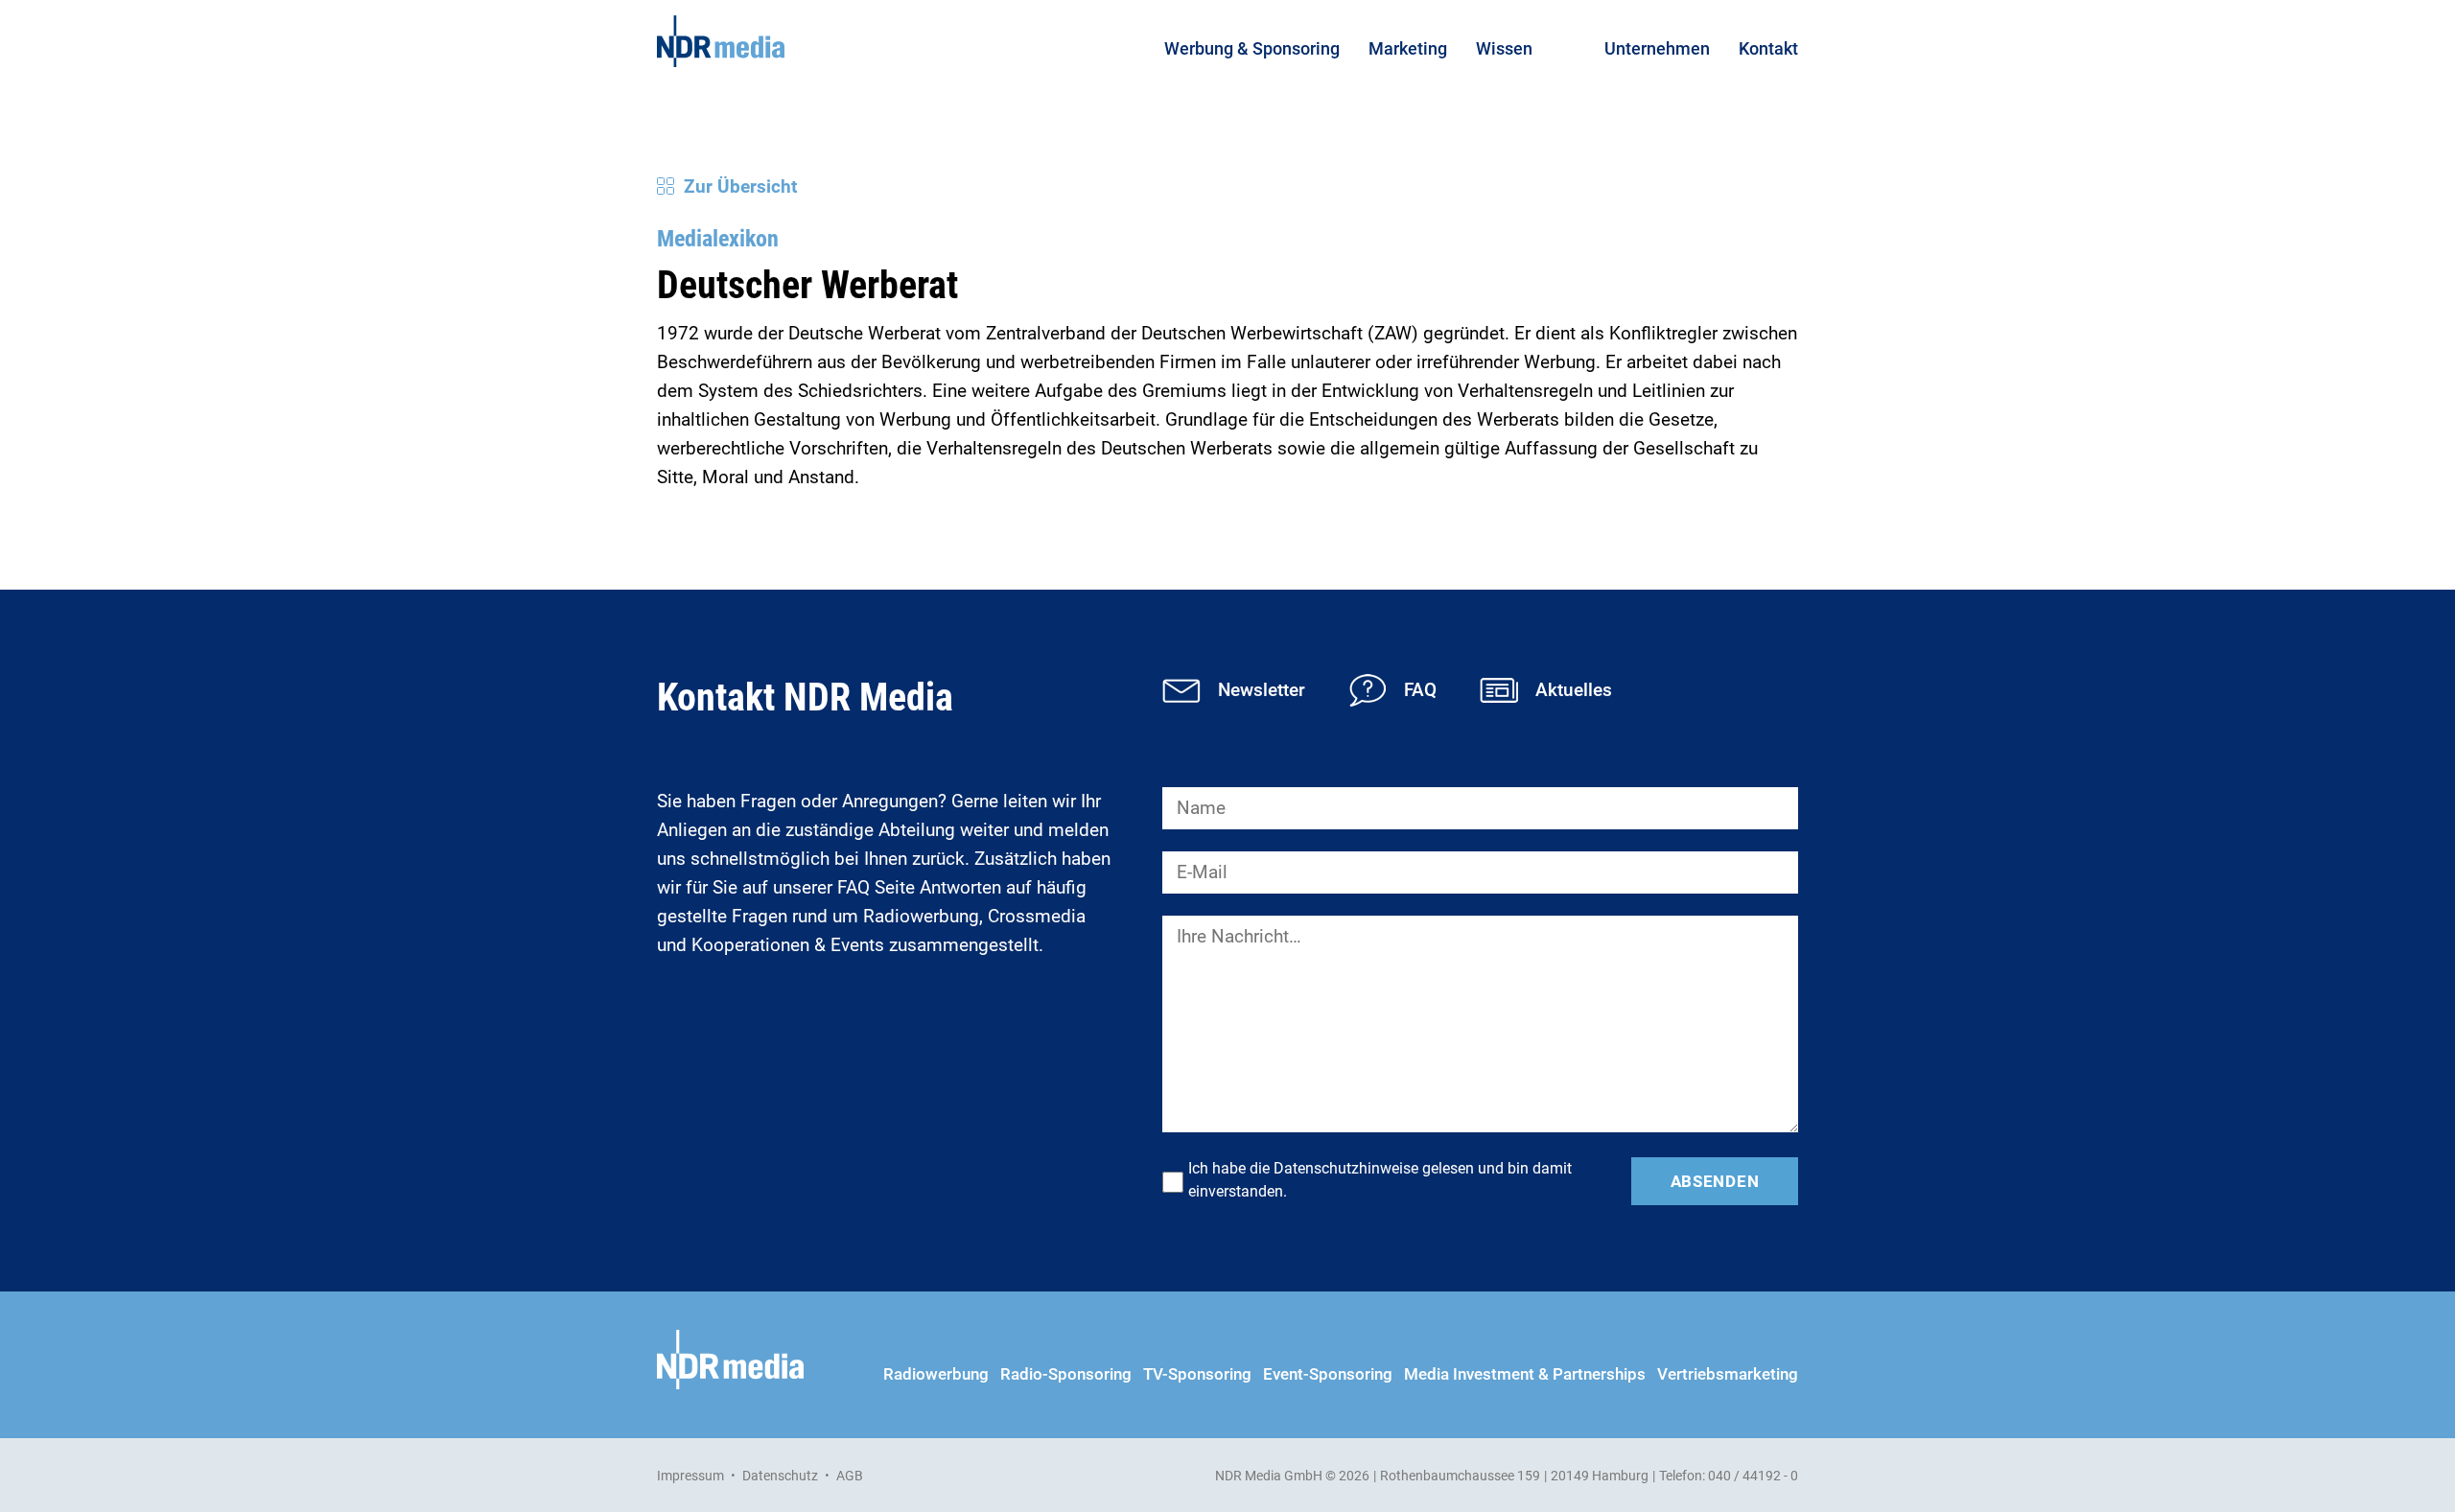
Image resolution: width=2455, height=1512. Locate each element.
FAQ (1420, 690)
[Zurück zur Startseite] (721, 41)
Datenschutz (780, 1476)
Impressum (690, 1476)
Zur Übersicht (740, 186)
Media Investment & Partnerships (1525, 1374)
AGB (850, 1476)
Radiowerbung (936, 1374)
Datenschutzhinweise (1346, 1168)
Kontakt (1768, 48)
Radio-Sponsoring (1066, 1374)
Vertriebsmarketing (1728, 1374)
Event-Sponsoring (1328, 1374)
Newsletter (1262, 690)
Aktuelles (1574, 690)
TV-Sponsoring (1197, 1374)
